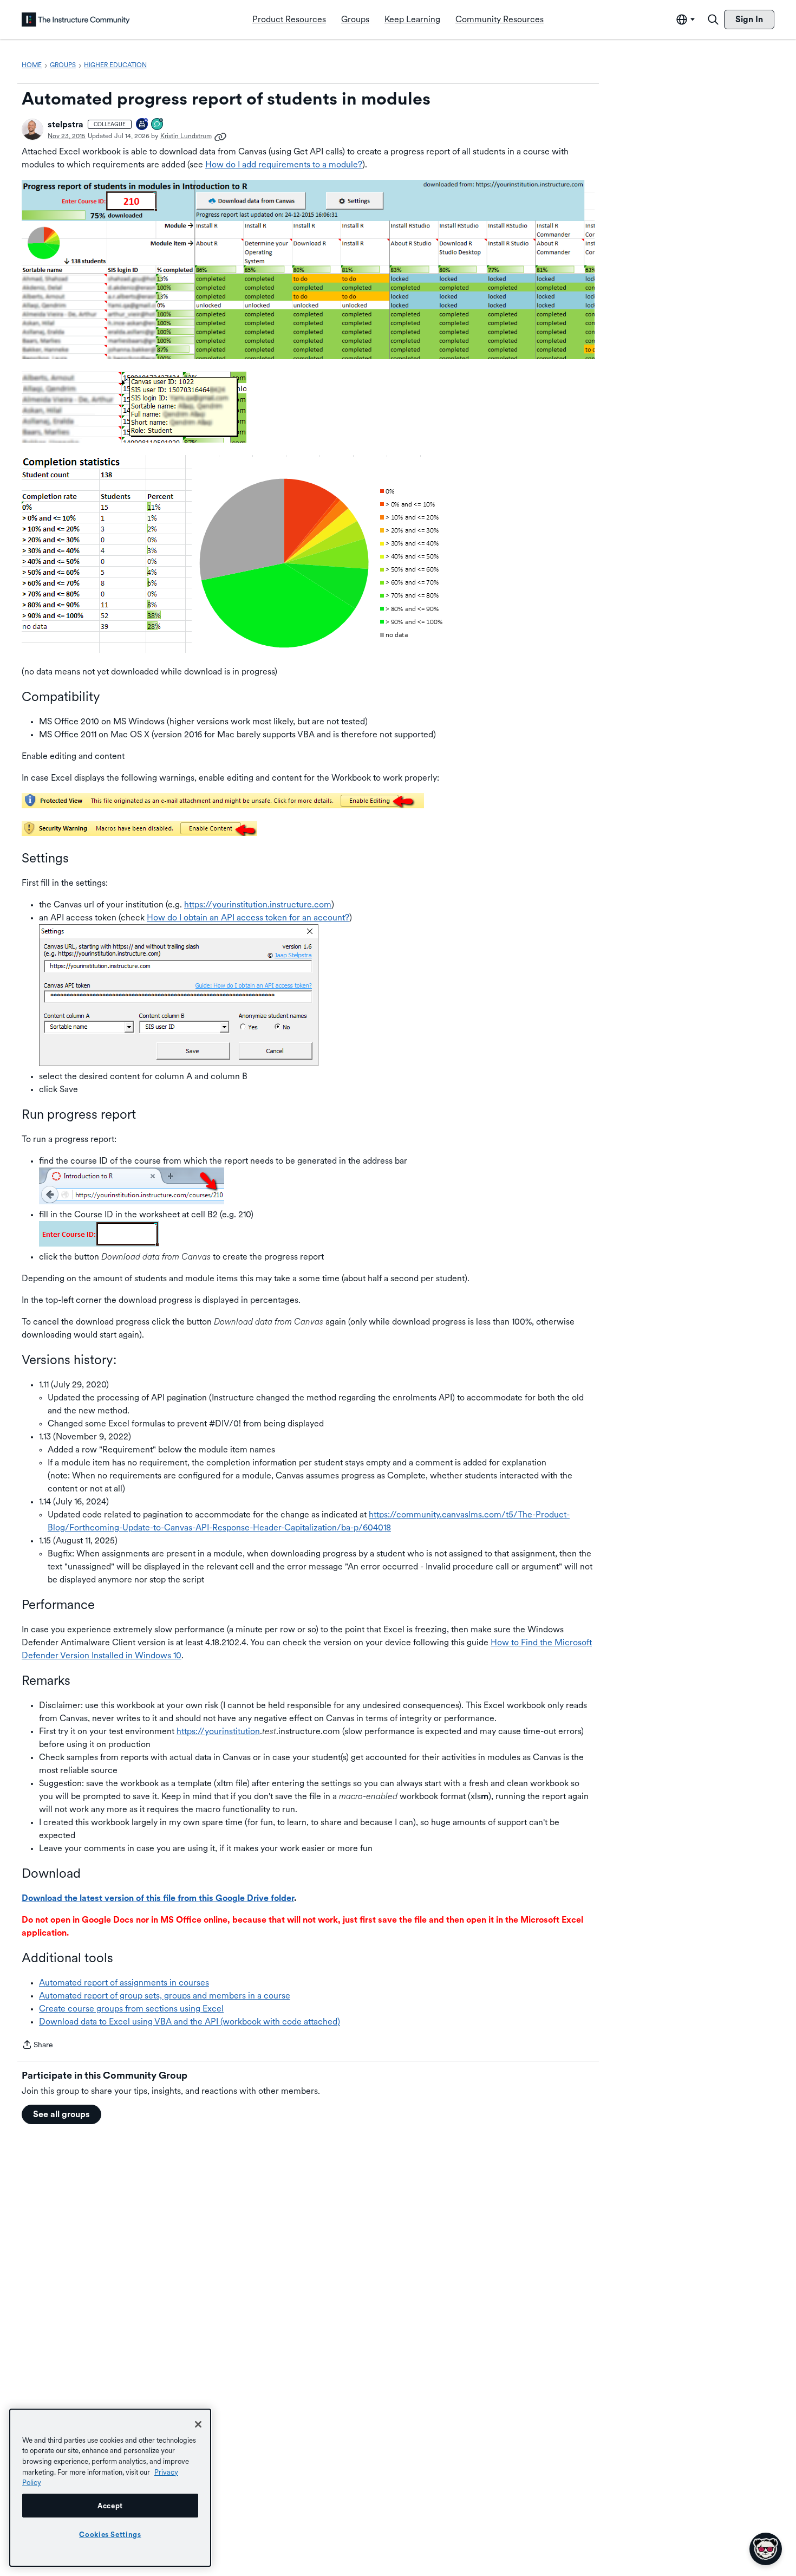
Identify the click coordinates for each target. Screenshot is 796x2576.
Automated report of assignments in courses (124, 1983)
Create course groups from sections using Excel (131, 2009)
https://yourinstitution (218, 1731)
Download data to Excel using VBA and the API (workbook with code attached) (190, 2022)
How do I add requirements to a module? (284, 164)
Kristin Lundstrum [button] (186, 136)
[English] (76, 20)
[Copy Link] (220, 136)
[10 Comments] (158, 125)
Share (37, 2046)
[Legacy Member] (142, 125)
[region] (110, 2488)
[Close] (198, 2424)
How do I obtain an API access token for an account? (248, 917)
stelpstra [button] (66, 124)
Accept (110, 2506)
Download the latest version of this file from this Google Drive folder (158, 1898)
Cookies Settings (110, 2534)
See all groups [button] (61, 2114)
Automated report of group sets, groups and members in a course (165, 1996)
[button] (32, 129)
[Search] (713, 20)
